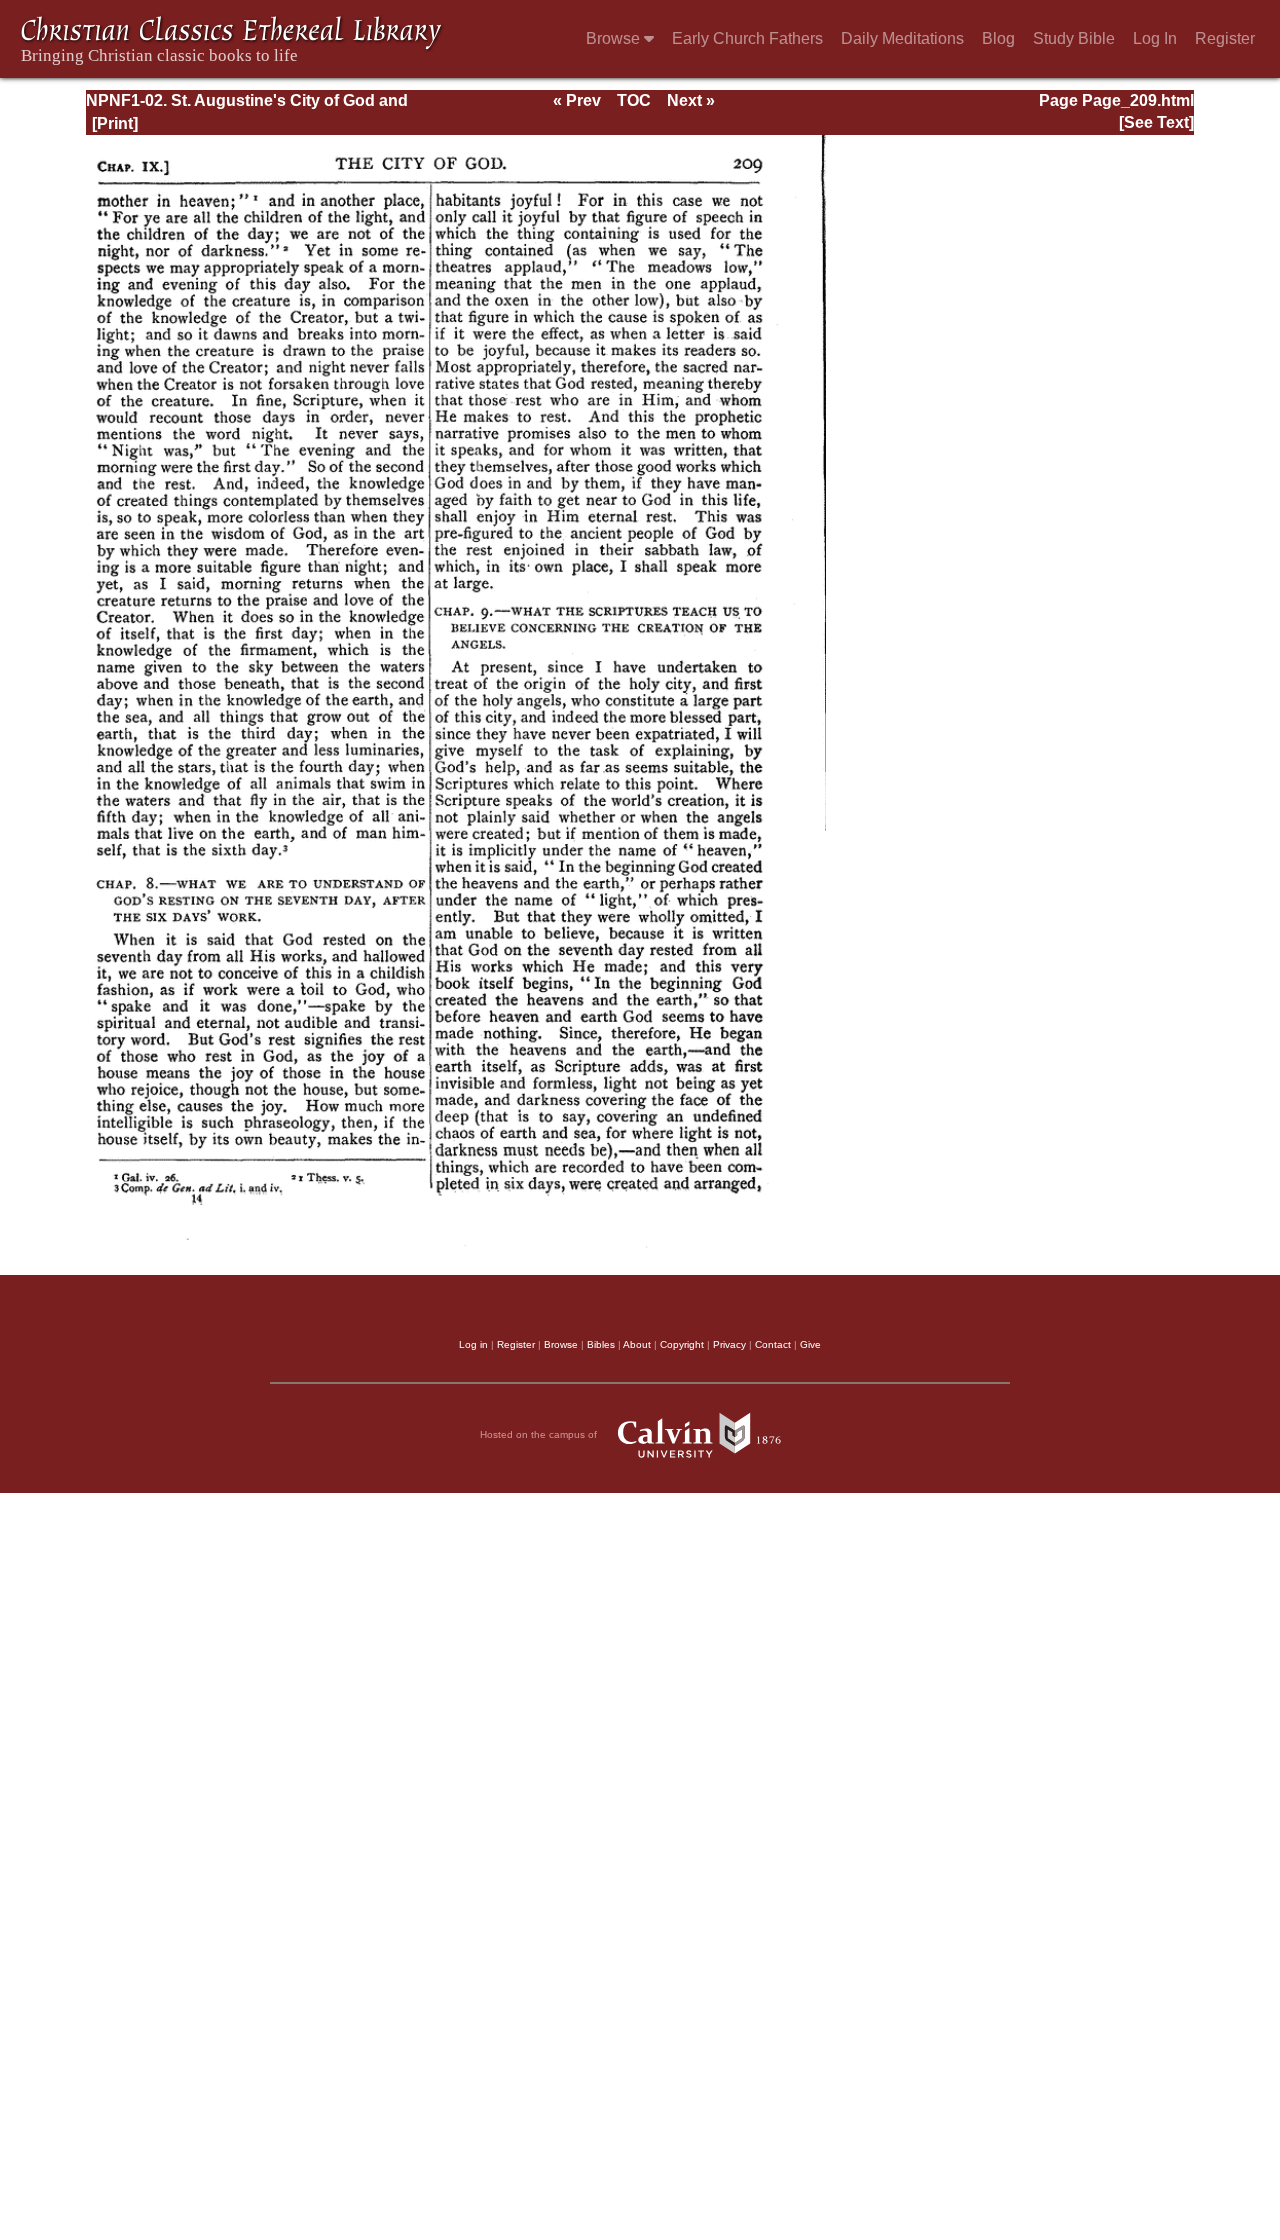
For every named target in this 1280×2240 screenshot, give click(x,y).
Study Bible (1074, 38)
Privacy (729, 1344)
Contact (773, 1344)
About (637, 1344)
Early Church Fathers (747, 38)
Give (810, 1344)
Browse (615, 38)
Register (1225, 38)
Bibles (601, 1344)
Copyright (682, 1344)
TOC (634, 100)
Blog (998, 38)
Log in (473, 1344)
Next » (691, 100)
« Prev (577, 100)
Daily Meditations (902, 38)
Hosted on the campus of (540, 1434)
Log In (1155, 38)
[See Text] (1156, 122)
